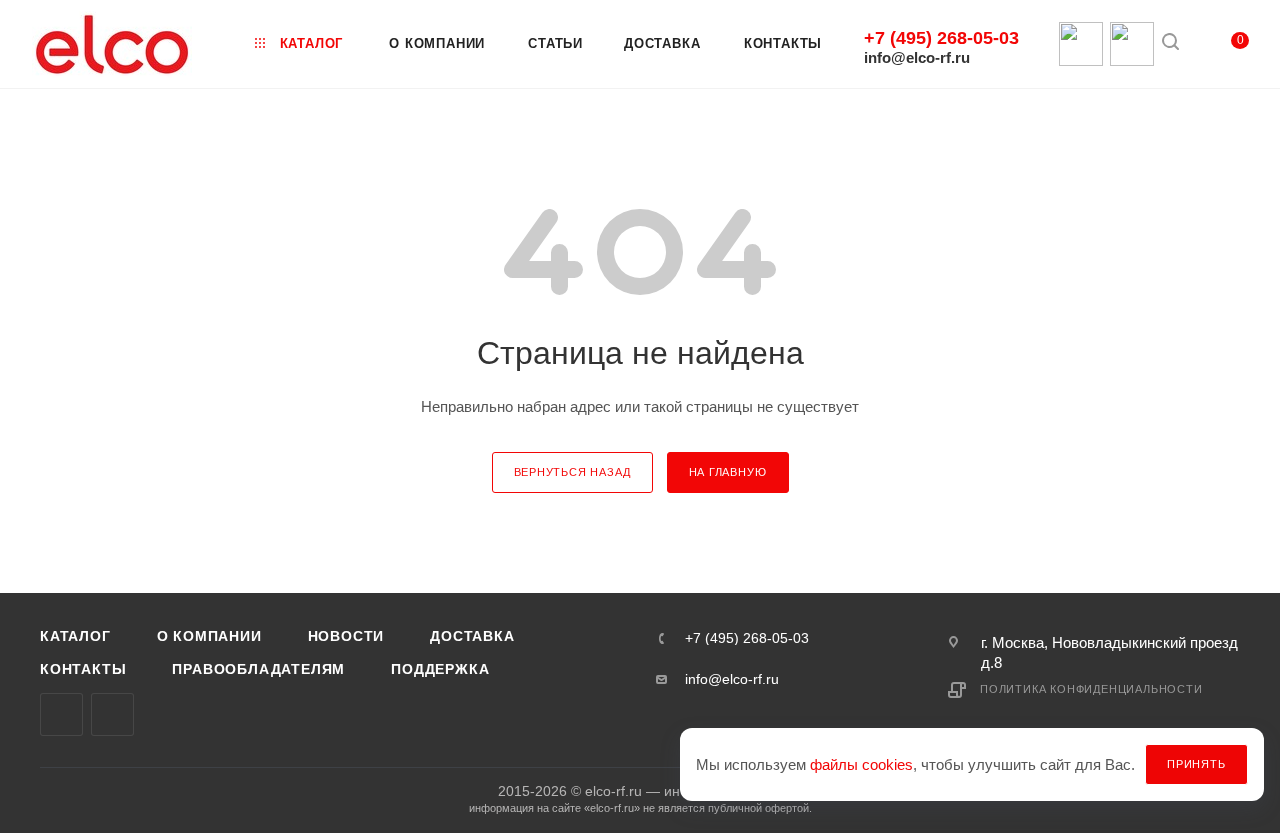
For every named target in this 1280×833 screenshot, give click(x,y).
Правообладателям (258, 669)
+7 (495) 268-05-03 (941, 38)
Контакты (83, 669)
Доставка (472, 636)
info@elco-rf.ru (917, 57)
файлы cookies (861, 764)
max (61, 714)
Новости (346, 636)
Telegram (112, 714)
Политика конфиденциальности (1091, 689)
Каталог (75, 636)
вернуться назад (572, 472)
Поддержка (440, 669)
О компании (209, 636)
